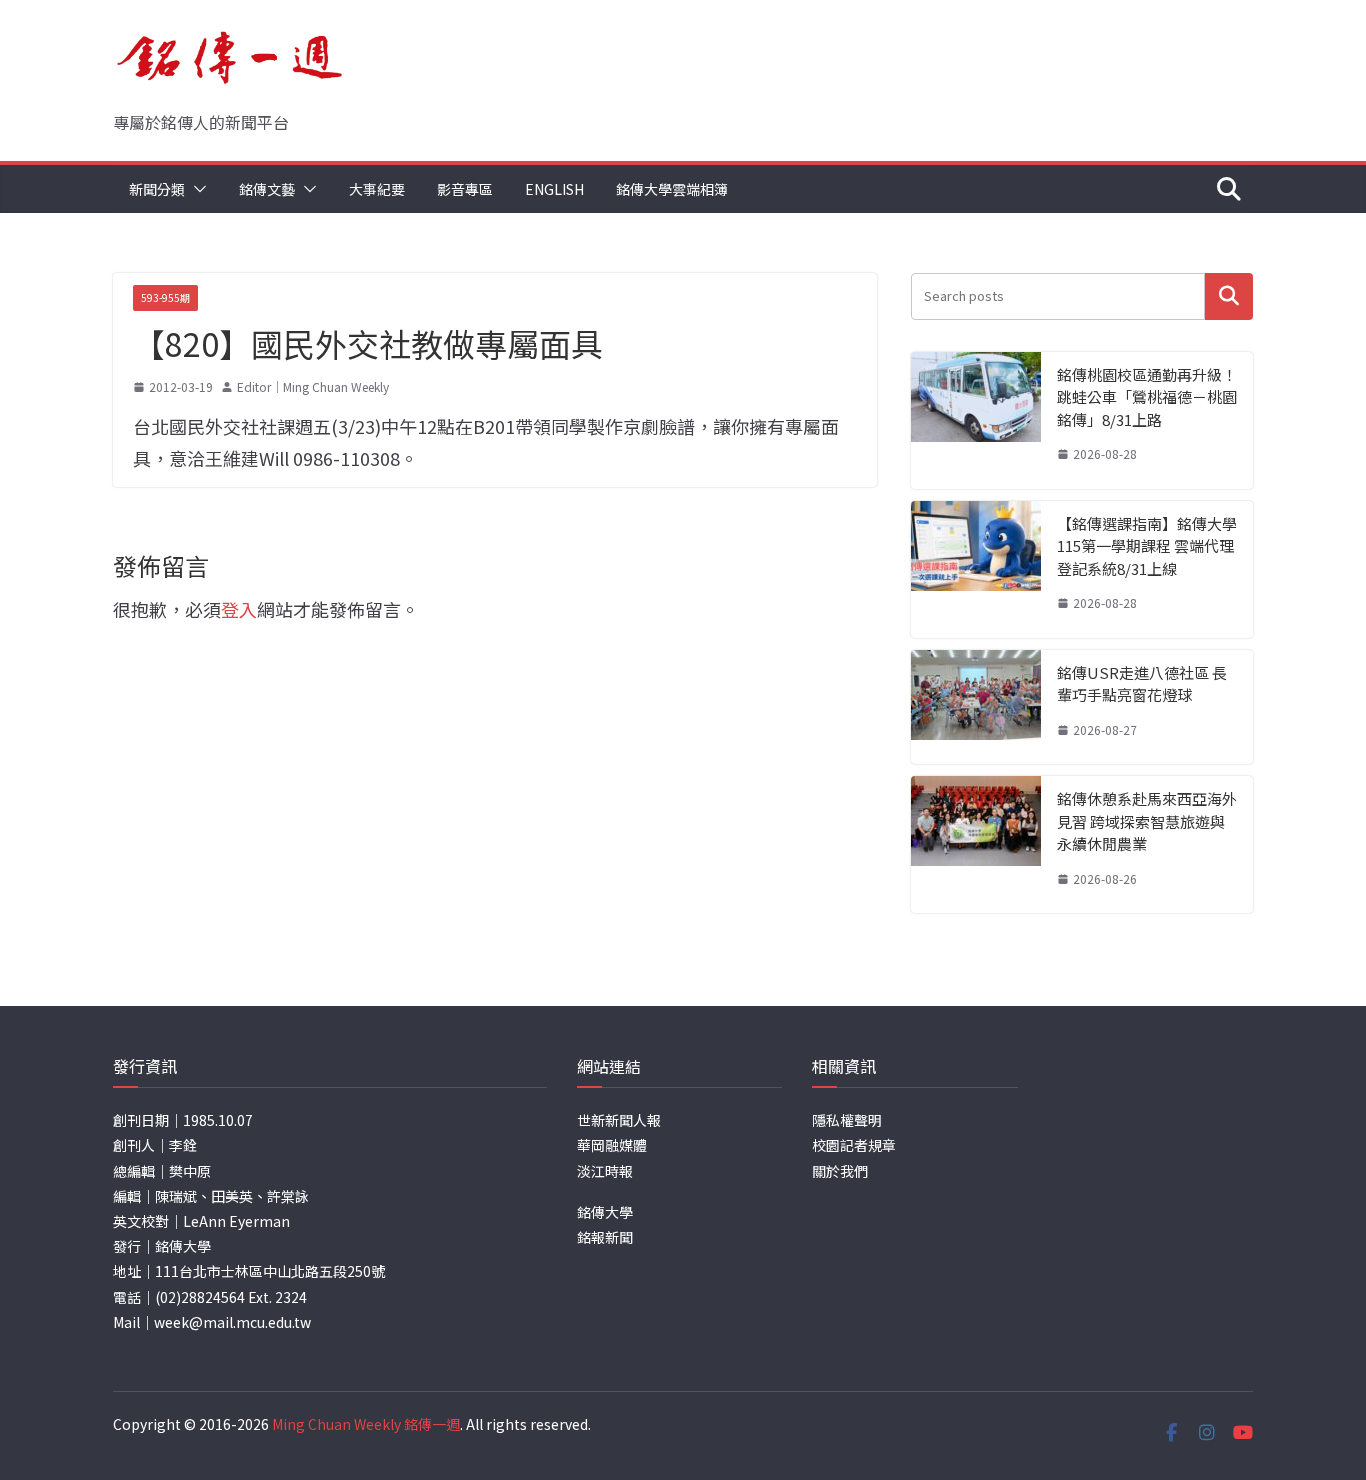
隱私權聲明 (847, 1120)
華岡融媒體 (612, 1145)
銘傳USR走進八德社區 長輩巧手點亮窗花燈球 (1142, 684)
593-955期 (165, 297)
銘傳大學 (605, 1212)
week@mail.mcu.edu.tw (232, 1322)
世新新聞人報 (619, 1120)
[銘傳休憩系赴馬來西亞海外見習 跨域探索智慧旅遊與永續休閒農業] (976, 844)
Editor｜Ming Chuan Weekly (313, 386)
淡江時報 (605, 1171)
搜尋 (1229, 296)
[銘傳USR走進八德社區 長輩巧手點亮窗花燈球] (976, 707)
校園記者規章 (854, 1145)
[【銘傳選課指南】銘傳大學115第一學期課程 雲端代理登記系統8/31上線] (976, 569)
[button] (196, 189)
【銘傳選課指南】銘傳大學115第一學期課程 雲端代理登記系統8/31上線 (1147, 546)
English (554, 189)
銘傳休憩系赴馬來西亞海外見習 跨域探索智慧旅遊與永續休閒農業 (1147, 821)
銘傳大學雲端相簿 (672, 189)
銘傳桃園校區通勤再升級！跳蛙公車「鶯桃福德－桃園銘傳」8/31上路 (1147, 397)
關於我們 (840, 1171)
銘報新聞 (605, 1237)
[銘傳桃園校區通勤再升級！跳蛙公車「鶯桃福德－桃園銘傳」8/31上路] (976, 420)
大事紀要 (377, 189)
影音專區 (465, 189)
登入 (239, 609)
